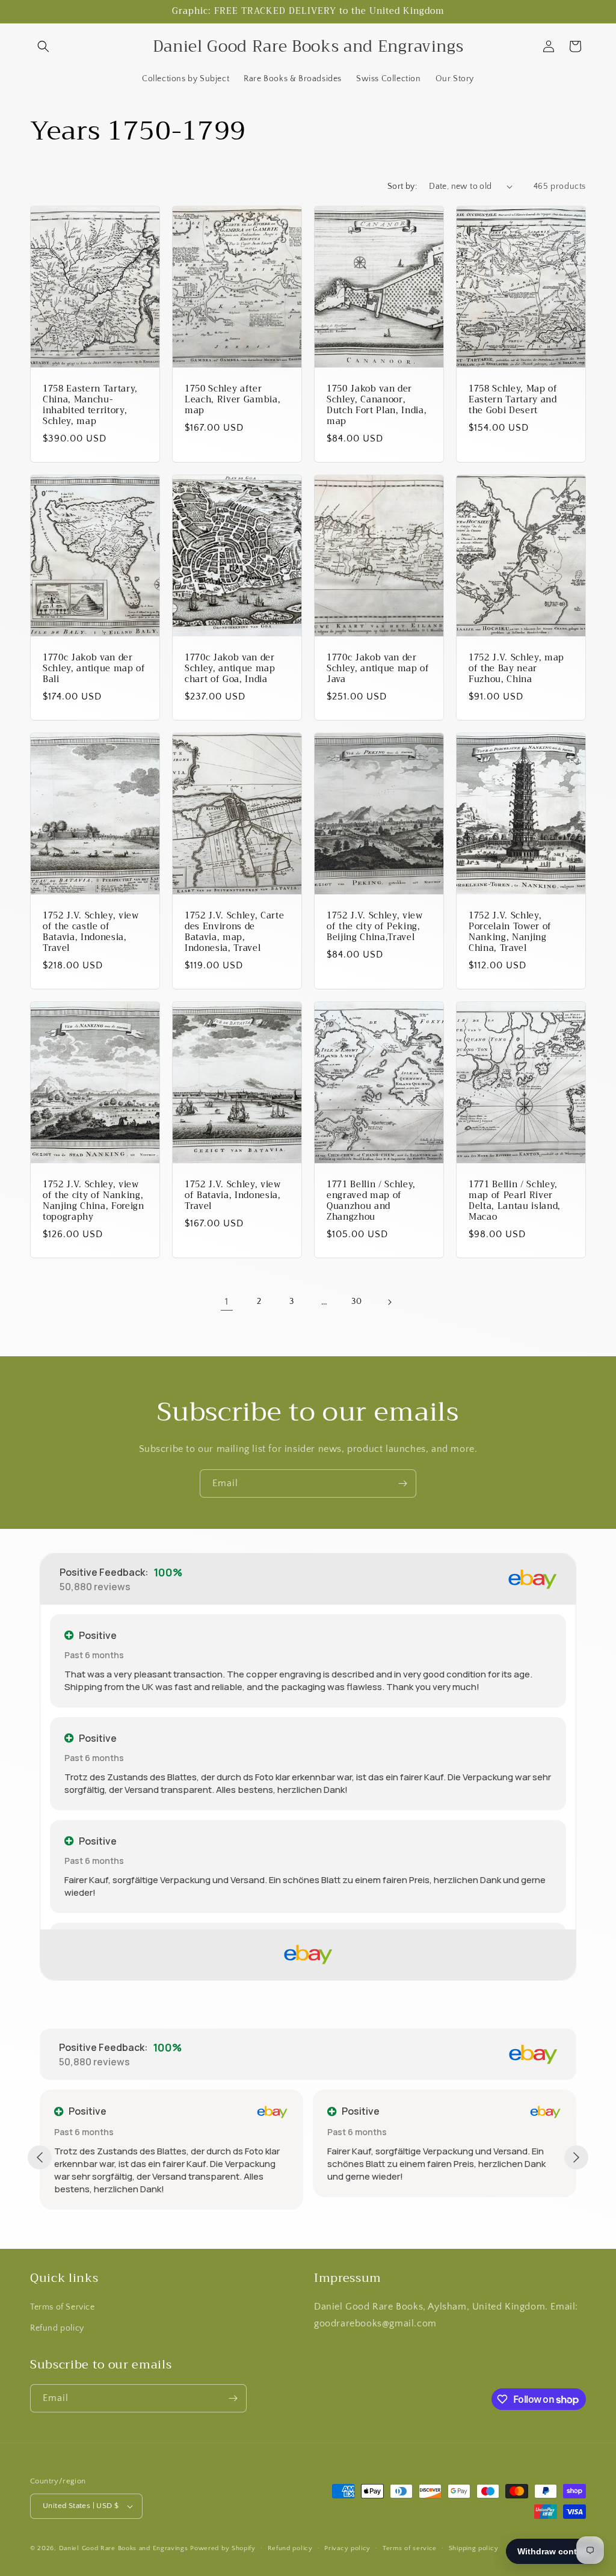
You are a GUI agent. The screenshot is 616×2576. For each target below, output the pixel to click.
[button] (43, 46)
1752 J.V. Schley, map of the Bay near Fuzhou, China (516, 669)
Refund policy (57, 2328)
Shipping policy (474, 2548)
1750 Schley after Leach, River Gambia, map (233, 400)
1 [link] (227, 1302)
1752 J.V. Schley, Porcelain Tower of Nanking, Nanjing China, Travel (510, 933)
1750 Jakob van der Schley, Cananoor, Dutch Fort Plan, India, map (377, 405)
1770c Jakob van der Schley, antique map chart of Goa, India (230, 669)
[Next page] (389, 1302)
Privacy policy (347, 2548)
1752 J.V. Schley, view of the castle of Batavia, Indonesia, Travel (91, 933)
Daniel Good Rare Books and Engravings (124, 2548)
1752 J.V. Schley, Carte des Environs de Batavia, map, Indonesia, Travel (234, 933)
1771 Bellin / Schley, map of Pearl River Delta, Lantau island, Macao (515, 1201)
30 (356, 1302)
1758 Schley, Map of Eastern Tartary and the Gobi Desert (513, 400)
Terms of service (410, 2548)
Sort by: (402, 186)
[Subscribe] (402, 1483)
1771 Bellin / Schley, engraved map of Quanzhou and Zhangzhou (371, 1201)
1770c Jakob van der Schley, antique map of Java (378, 669)
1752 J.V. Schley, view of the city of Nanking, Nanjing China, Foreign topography (94, 1201)
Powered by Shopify (223, 2548)
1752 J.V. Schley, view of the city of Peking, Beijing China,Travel (375, 927)
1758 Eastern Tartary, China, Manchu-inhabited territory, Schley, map (90, 405)
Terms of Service (63, 2307)
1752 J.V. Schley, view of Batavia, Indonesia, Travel (233, 1196)
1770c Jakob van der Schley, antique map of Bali (94, 669)
